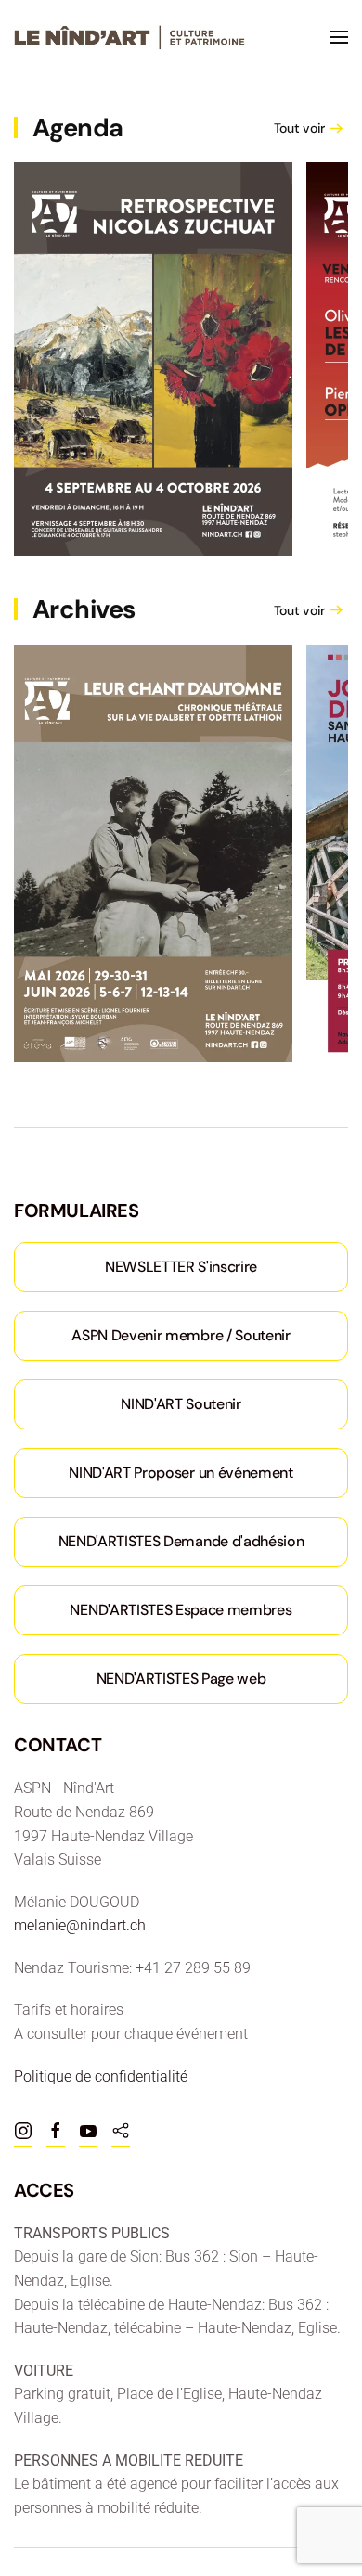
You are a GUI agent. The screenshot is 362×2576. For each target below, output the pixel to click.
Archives (84, 609)
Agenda (78, 128)
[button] (339, 37)
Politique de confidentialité (101, 2076)
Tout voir (299, 128)
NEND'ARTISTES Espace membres (181, 1610)
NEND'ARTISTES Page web (181, 1679)
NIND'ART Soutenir (181, 1404)
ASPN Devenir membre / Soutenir (181, 1335)
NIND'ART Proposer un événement (181, 1473)
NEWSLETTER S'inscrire (181, 1267)
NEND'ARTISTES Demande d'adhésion (181, 1541)
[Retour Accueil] (130, 37)
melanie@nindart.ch (80, 1925)
